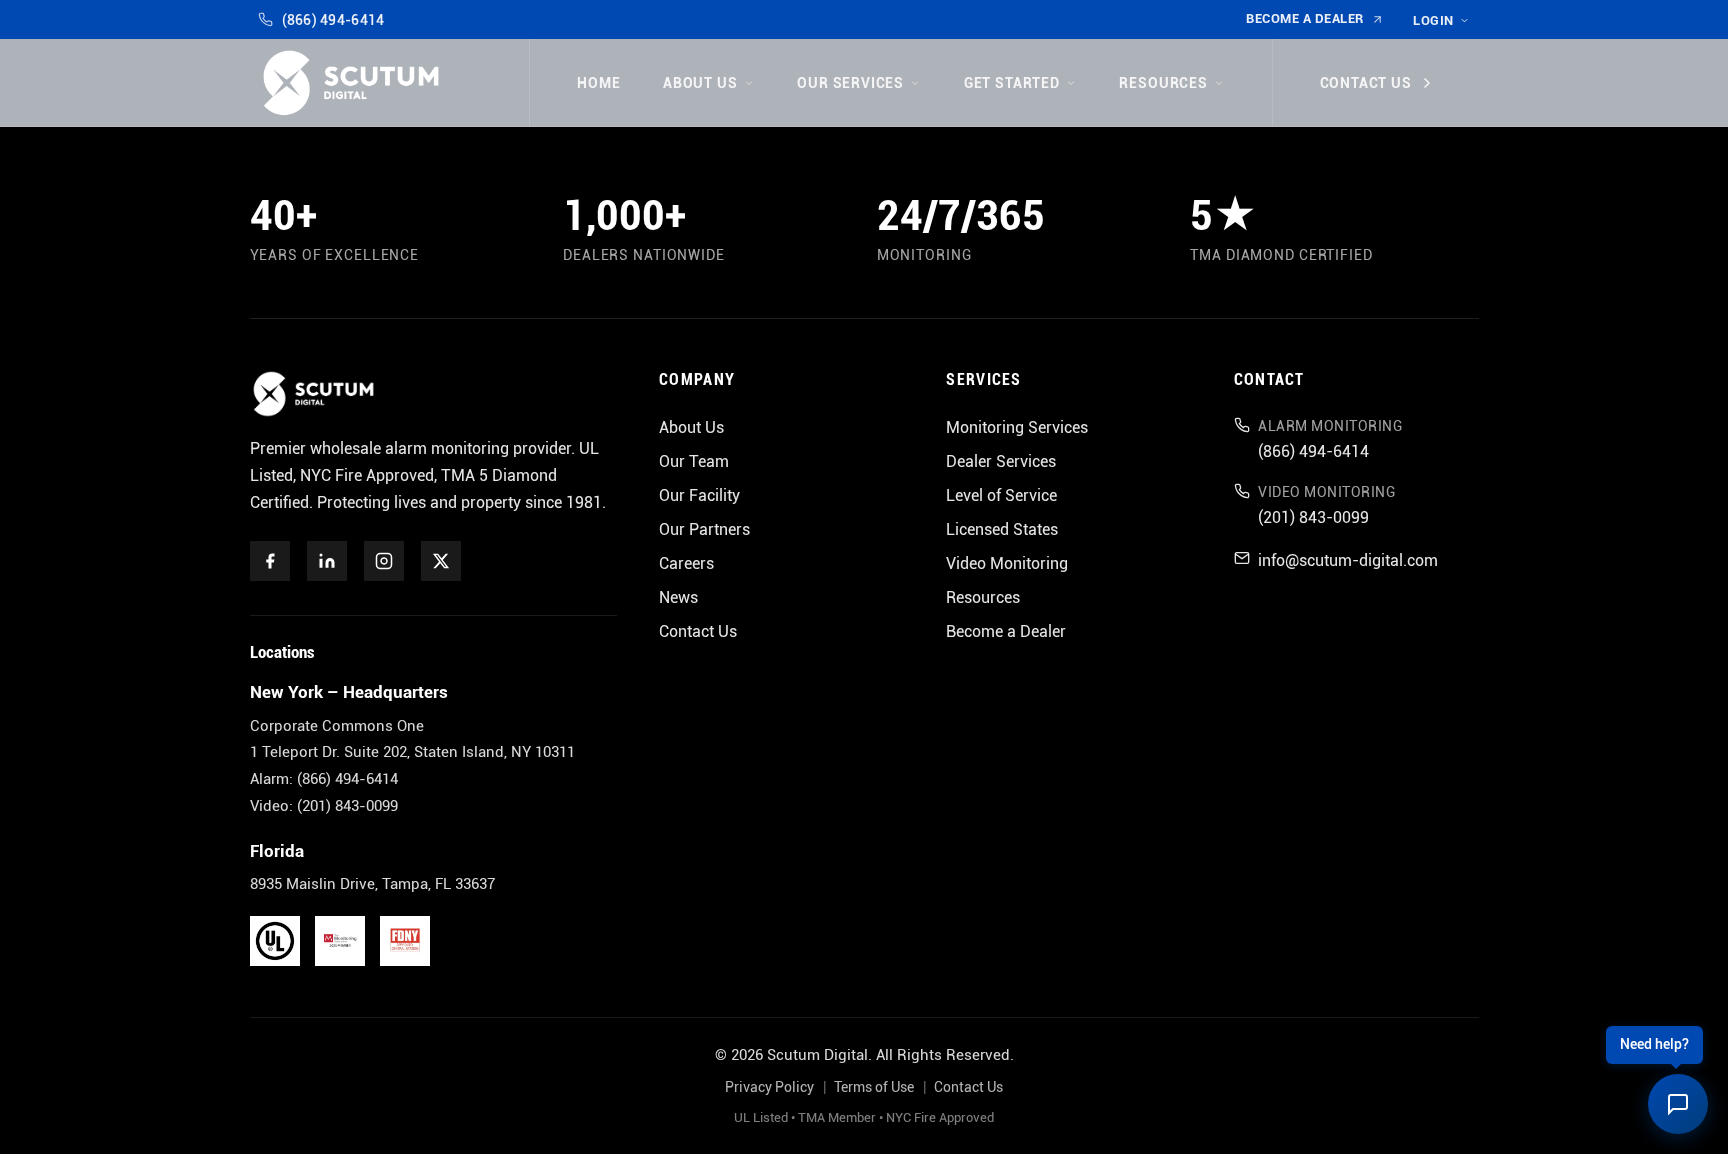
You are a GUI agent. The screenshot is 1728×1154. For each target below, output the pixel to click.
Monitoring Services (1017, 427)
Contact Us (1366, 83)
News (678, 597)
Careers (686, 563)
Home (598, 83)
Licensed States (1002, 529)
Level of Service (1001, 495)
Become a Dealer (1305, 18)
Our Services (850, 83)
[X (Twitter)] (441, 561)
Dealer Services (1001, 461)
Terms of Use (874, 1087)
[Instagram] (384, 561)
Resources (1163, 83)
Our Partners (704, 529)
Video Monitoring (1007, 563)
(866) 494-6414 (333, 20)
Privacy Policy (769, 1087)
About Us (700, 83)
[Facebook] (270, 561)
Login (1433, 20)
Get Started (1012, 83)
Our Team (694, 461)
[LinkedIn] (327, 561)
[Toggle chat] (1678, 1104)
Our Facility (699, 495)
